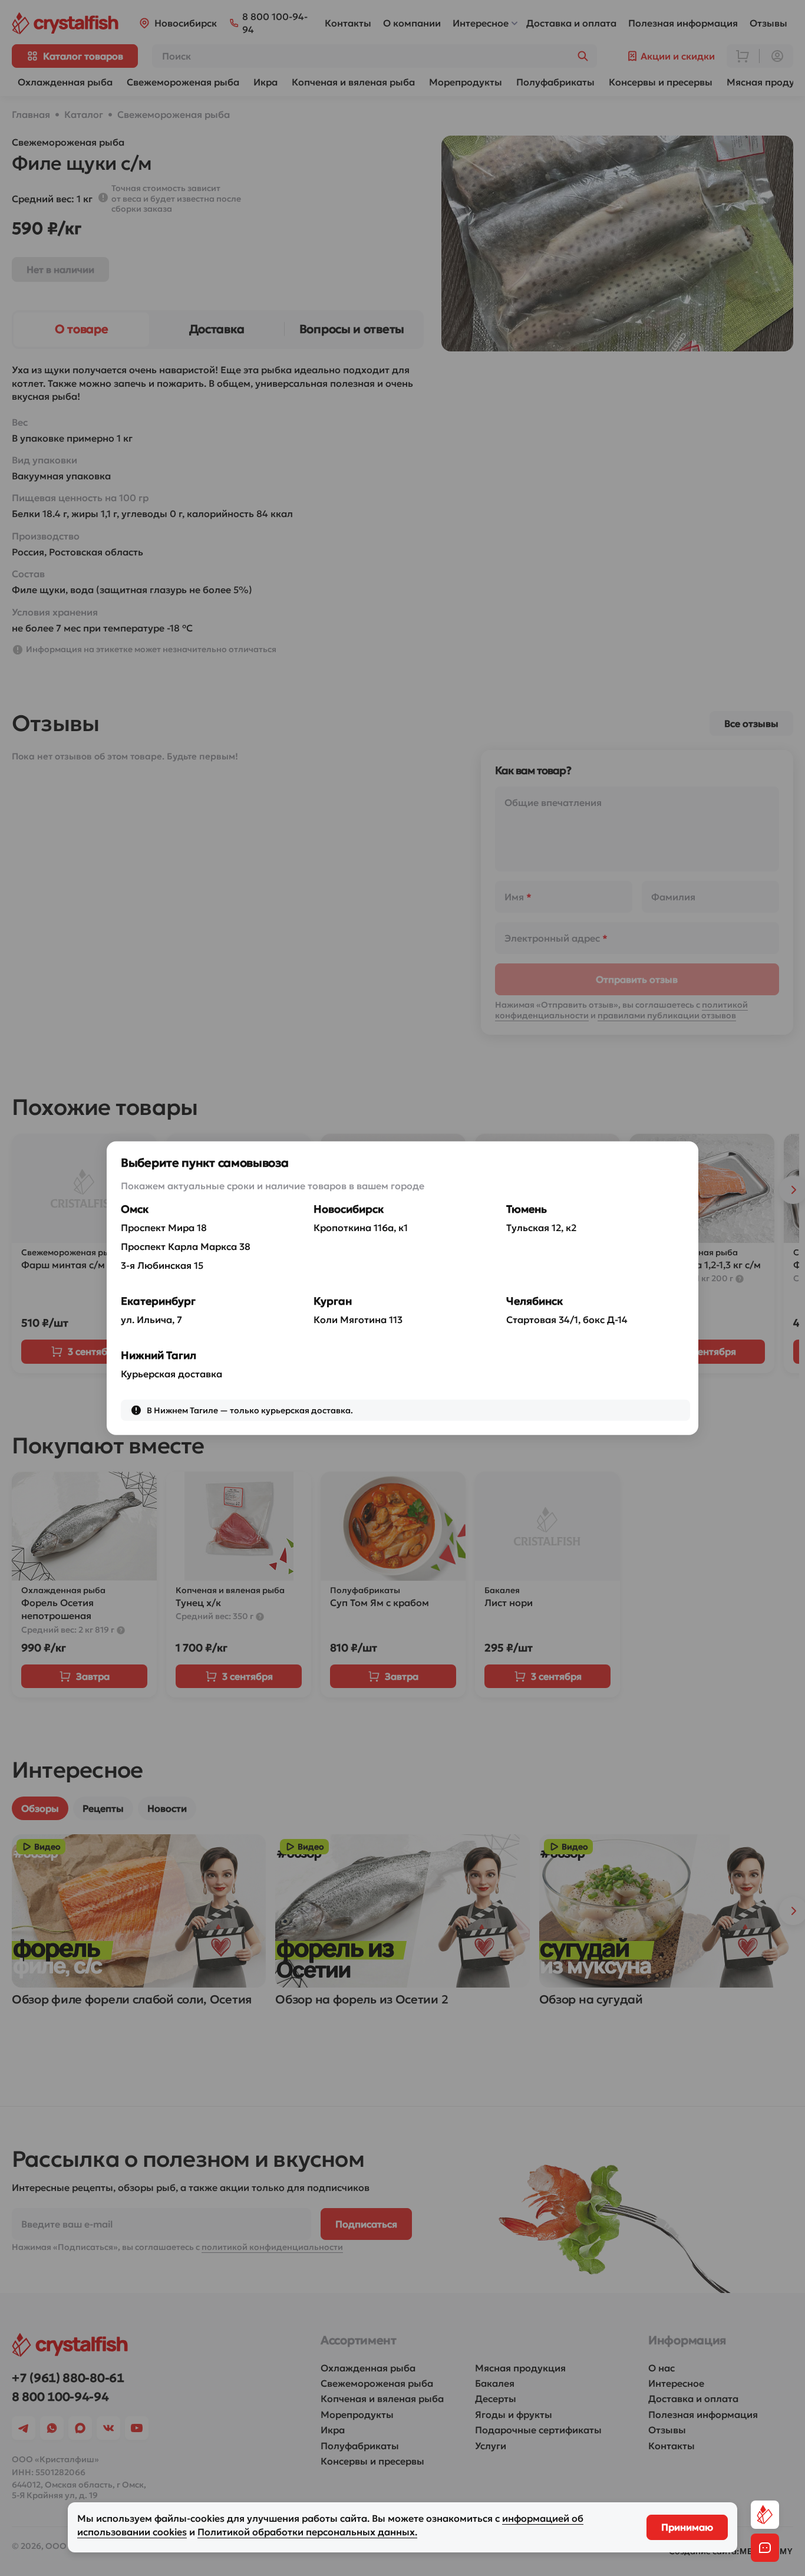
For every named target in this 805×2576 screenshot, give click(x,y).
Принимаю (687, 2527)
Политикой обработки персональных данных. (307, 2532)
